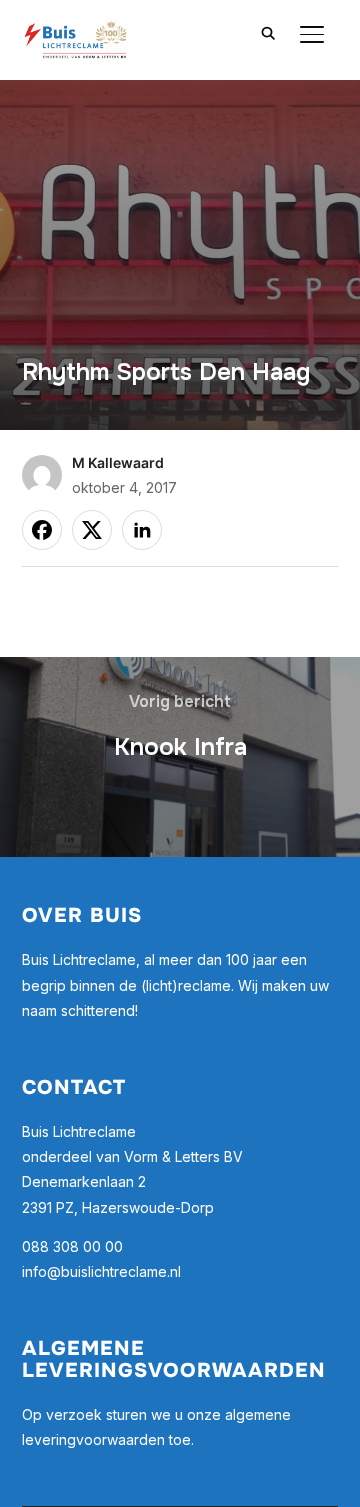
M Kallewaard (118, 462)
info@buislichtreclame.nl (101, 1271)
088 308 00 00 (72, 1246)
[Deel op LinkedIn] (142, 530)
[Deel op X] (92, 530)
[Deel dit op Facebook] (42, 530)
